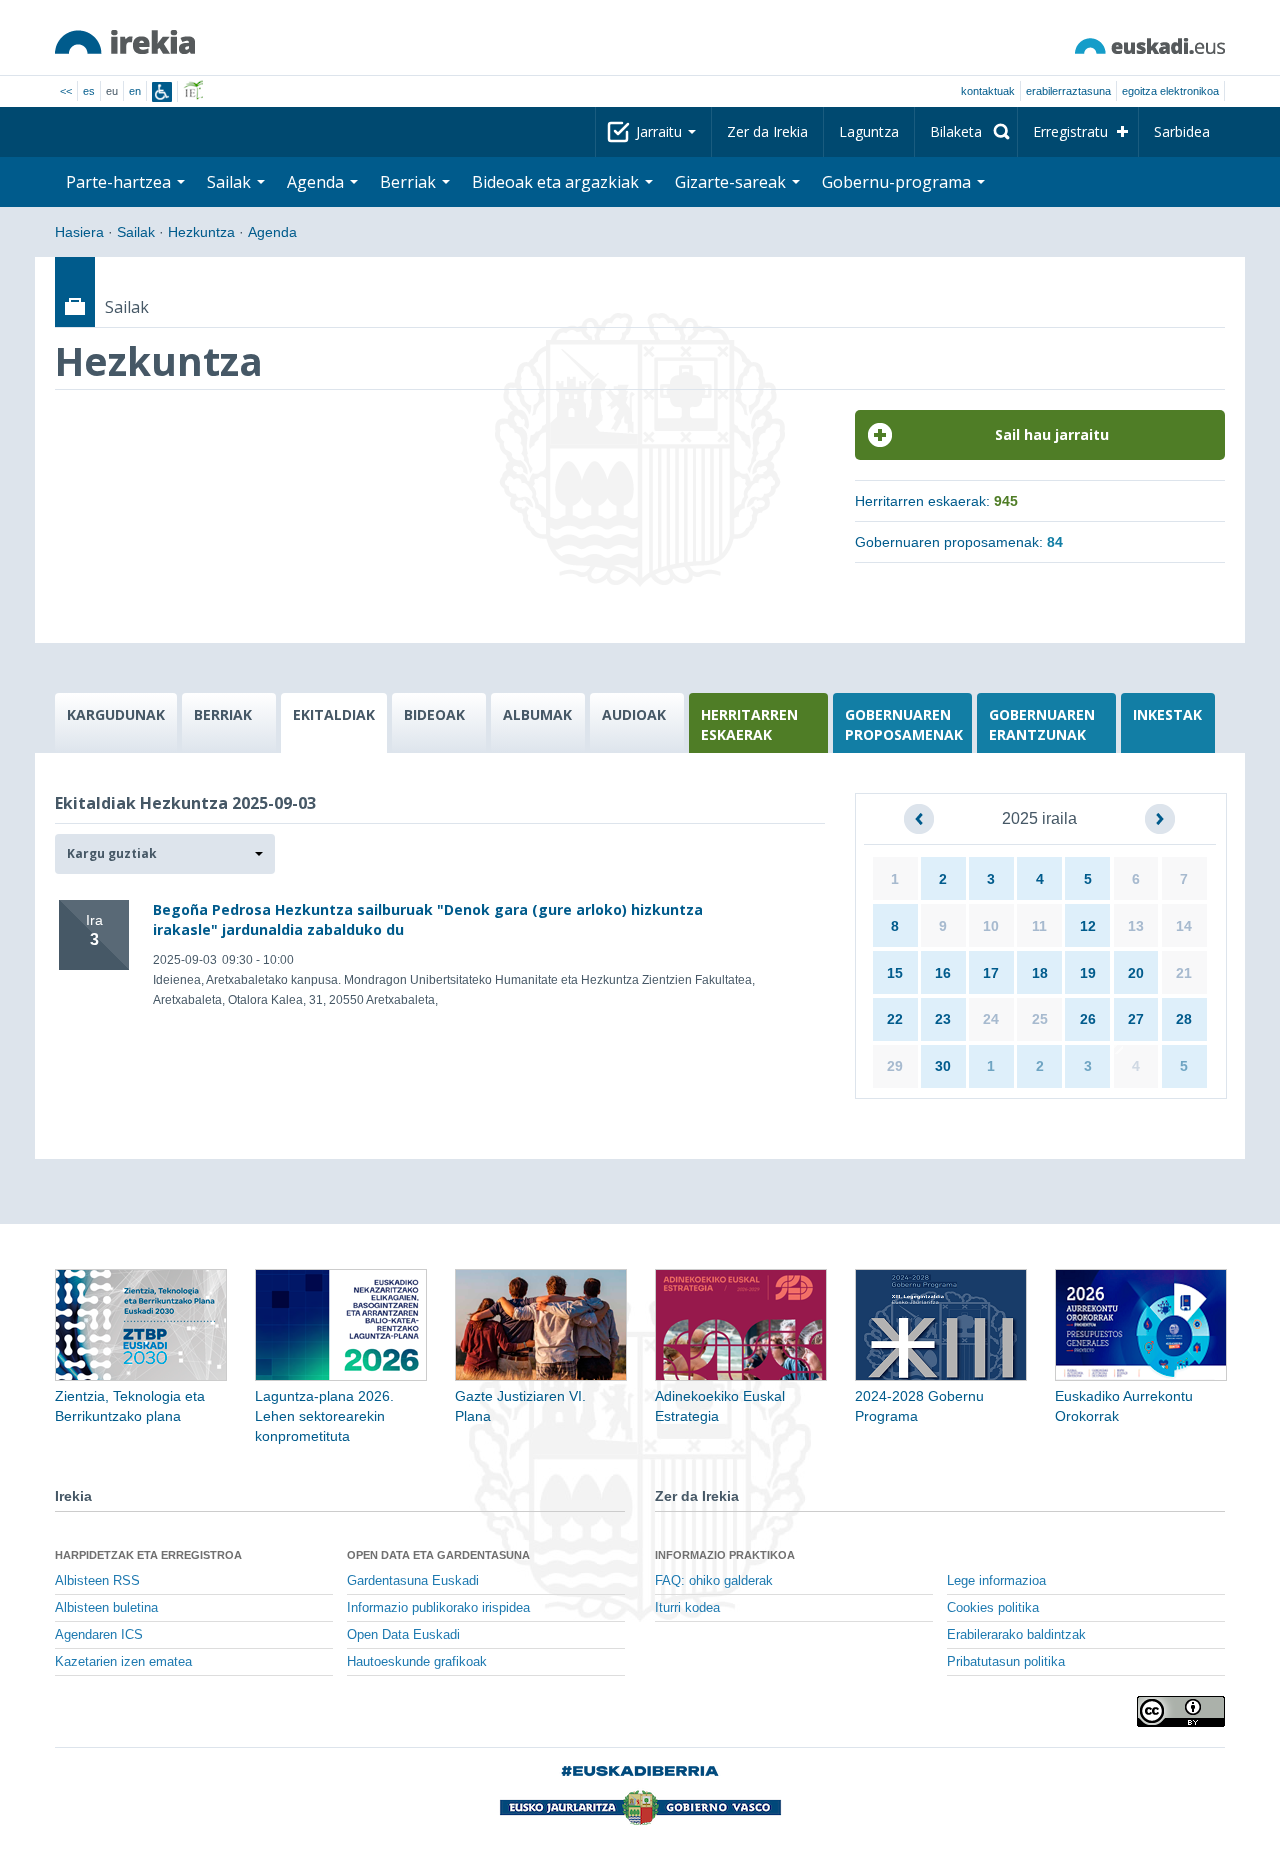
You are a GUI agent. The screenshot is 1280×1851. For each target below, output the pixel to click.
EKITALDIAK (334, 714)
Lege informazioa (996, 1581)
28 (1184, 1019)
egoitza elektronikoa (1170, 91)
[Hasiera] (125, 42)
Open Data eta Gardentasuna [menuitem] (438, 1555)
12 (1088, 926)
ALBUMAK (537, 714)
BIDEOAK (434, 714)
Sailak (136, 232)
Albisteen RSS (97, 1581)
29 (895, 1066)
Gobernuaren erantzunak (1042, 724)
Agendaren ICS (99, 1635)
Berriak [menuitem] (410, 182)
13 (1136, 926)
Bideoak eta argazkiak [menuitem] (557, 182)
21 (1184, 973)
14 (1184, 926)
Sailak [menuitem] (231, 182)
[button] (165, 854)
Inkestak (1167, 714)
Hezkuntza (201, 232)
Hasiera (79, 232)
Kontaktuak (988, 91)
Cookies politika (993, 1608)
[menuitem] (966, 132)
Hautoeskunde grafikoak (417, 1662)
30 (943, 1066)
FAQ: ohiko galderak (714, 1581)
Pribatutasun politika (1006, 1662)
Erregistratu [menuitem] (1070, 131)
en (135, 91)
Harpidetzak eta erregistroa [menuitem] (148, 1555)
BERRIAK (223, 714)
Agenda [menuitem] (317, 182)
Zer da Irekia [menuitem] (767, 131)
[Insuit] (162, 92)
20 (1136, 973)
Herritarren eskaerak (749, 724)
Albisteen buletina (106, 1608)
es (89, 91)
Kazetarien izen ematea (123, 1662)
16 (943, 973)
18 (1040, 973)
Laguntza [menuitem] (869, 131)
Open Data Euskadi (403, 1635)
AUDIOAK (634, 714)
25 (1040, 1019)
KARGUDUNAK (116, 714)
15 (895, 973)
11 (1039, 926)
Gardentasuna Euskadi (413, 1581)
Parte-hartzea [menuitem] (120, 182)
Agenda (272, 232)
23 (943, 1019)
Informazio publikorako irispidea (438, 1608)
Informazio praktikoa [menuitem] (725, 1555)
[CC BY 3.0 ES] (1181, 1711)
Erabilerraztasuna (1068, 91)
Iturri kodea (687, 1608)
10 (991, 926)
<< (66, 91)
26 (1088, 1019)
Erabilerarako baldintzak (1016, 1635)
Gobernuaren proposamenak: (959, 542)
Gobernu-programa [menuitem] (898, 182)
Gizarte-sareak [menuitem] (732, 182)
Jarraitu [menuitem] (661, 131)
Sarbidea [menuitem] (1182, 131)
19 (1088, 973)
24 (991, 1019)
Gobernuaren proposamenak (904, 724)
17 (991, 973)
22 (895, 1019)
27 (1136, 1019)
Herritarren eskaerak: (936, 501)
